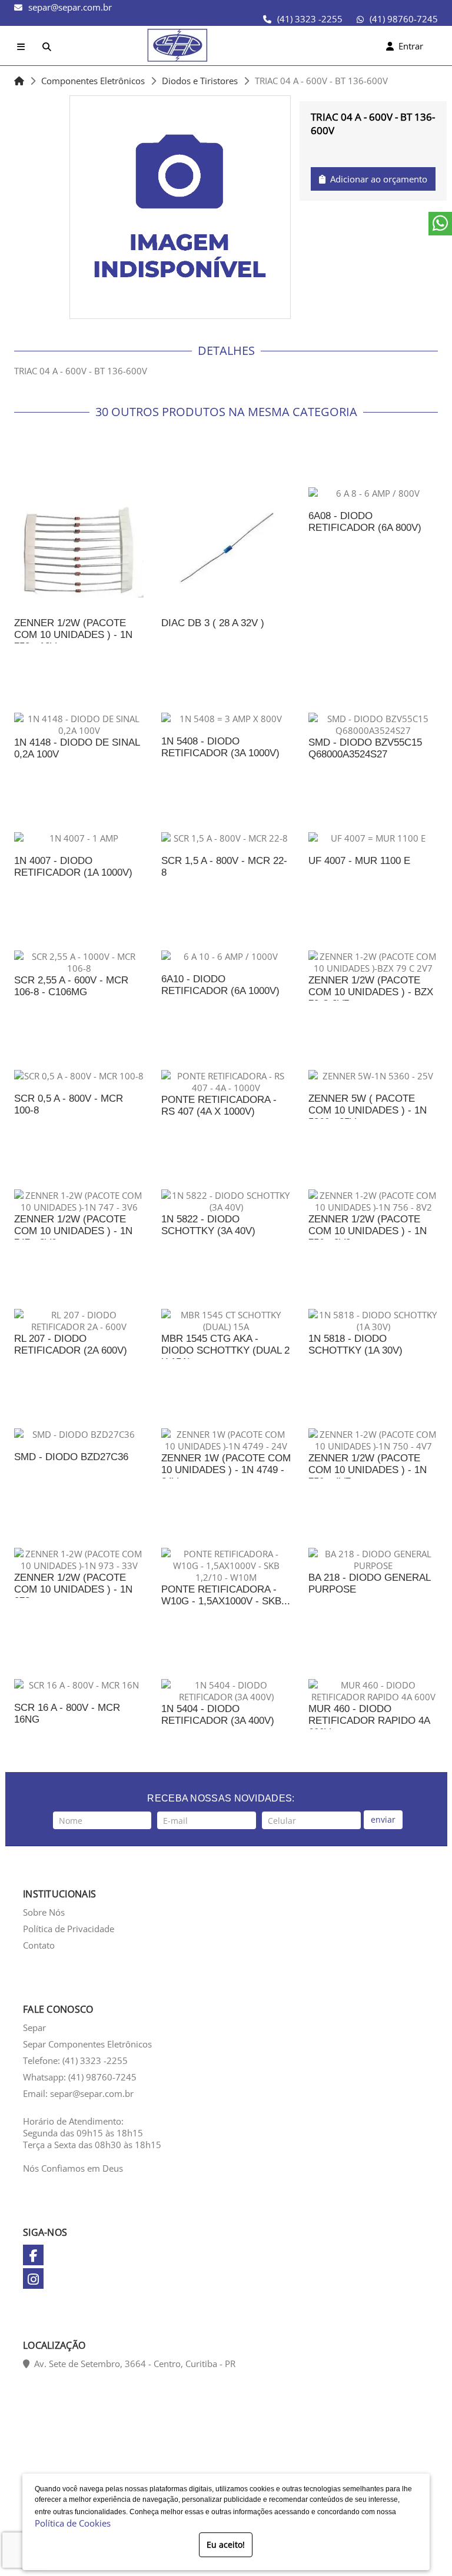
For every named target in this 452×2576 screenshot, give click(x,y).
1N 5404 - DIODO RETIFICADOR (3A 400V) (218, 1715)
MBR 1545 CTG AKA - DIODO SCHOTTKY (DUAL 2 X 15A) (225, 1350)
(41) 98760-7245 (404, 19)
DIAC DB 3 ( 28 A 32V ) (213, 623)
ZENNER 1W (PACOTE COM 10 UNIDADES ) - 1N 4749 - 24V (226, 1470)
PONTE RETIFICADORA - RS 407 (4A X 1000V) (219, 1106)
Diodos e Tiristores (200, 81)
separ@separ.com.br (70, 7)
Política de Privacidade (69, 1929)
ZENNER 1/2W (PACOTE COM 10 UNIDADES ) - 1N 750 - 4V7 (368, 1470)
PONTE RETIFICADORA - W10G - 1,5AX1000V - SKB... (226, 1595)
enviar (383, 1819)
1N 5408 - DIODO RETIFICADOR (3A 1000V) (220, 747)
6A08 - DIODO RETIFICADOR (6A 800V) (365, 522)
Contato (39, 1945)
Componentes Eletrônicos (93, 81)
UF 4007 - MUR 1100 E (359, 861)
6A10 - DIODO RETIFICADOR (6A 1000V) (220, 985)
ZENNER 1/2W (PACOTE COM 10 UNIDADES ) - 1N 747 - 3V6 (73, 1231)
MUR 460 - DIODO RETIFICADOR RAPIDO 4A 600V (369, 1721)
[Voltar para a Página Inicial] (19, 81)
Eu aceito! (226, 2545)
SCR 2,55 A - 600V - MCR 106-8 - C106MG (71, 986)
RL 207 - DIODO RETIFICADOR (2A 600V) (71, 1344)
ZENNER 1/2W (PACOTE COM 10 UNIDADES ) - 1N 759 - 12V (73, 635)
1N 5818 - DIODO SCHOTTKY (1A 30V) (355, 1344)
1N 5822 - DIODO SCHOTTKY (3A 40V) (208, 1225)
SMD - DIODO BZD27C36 (71, 1457)
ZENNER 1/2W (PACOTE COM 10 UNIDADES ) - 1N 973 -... (73, 1589)
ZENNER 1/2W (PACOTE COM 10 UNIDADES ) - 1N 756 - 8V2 (368, 1231)
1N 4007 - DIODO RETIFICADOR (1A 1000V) (73, 867)
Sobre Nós (44, 1912)
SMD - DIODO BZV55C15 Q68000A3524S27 (365, 748)
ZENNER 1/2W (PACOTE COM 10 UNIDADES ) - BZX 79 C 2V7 (371, 992)
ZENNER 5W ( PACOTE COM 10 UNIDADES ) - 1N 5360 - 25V (368, 1110)
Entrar (408, 46)
